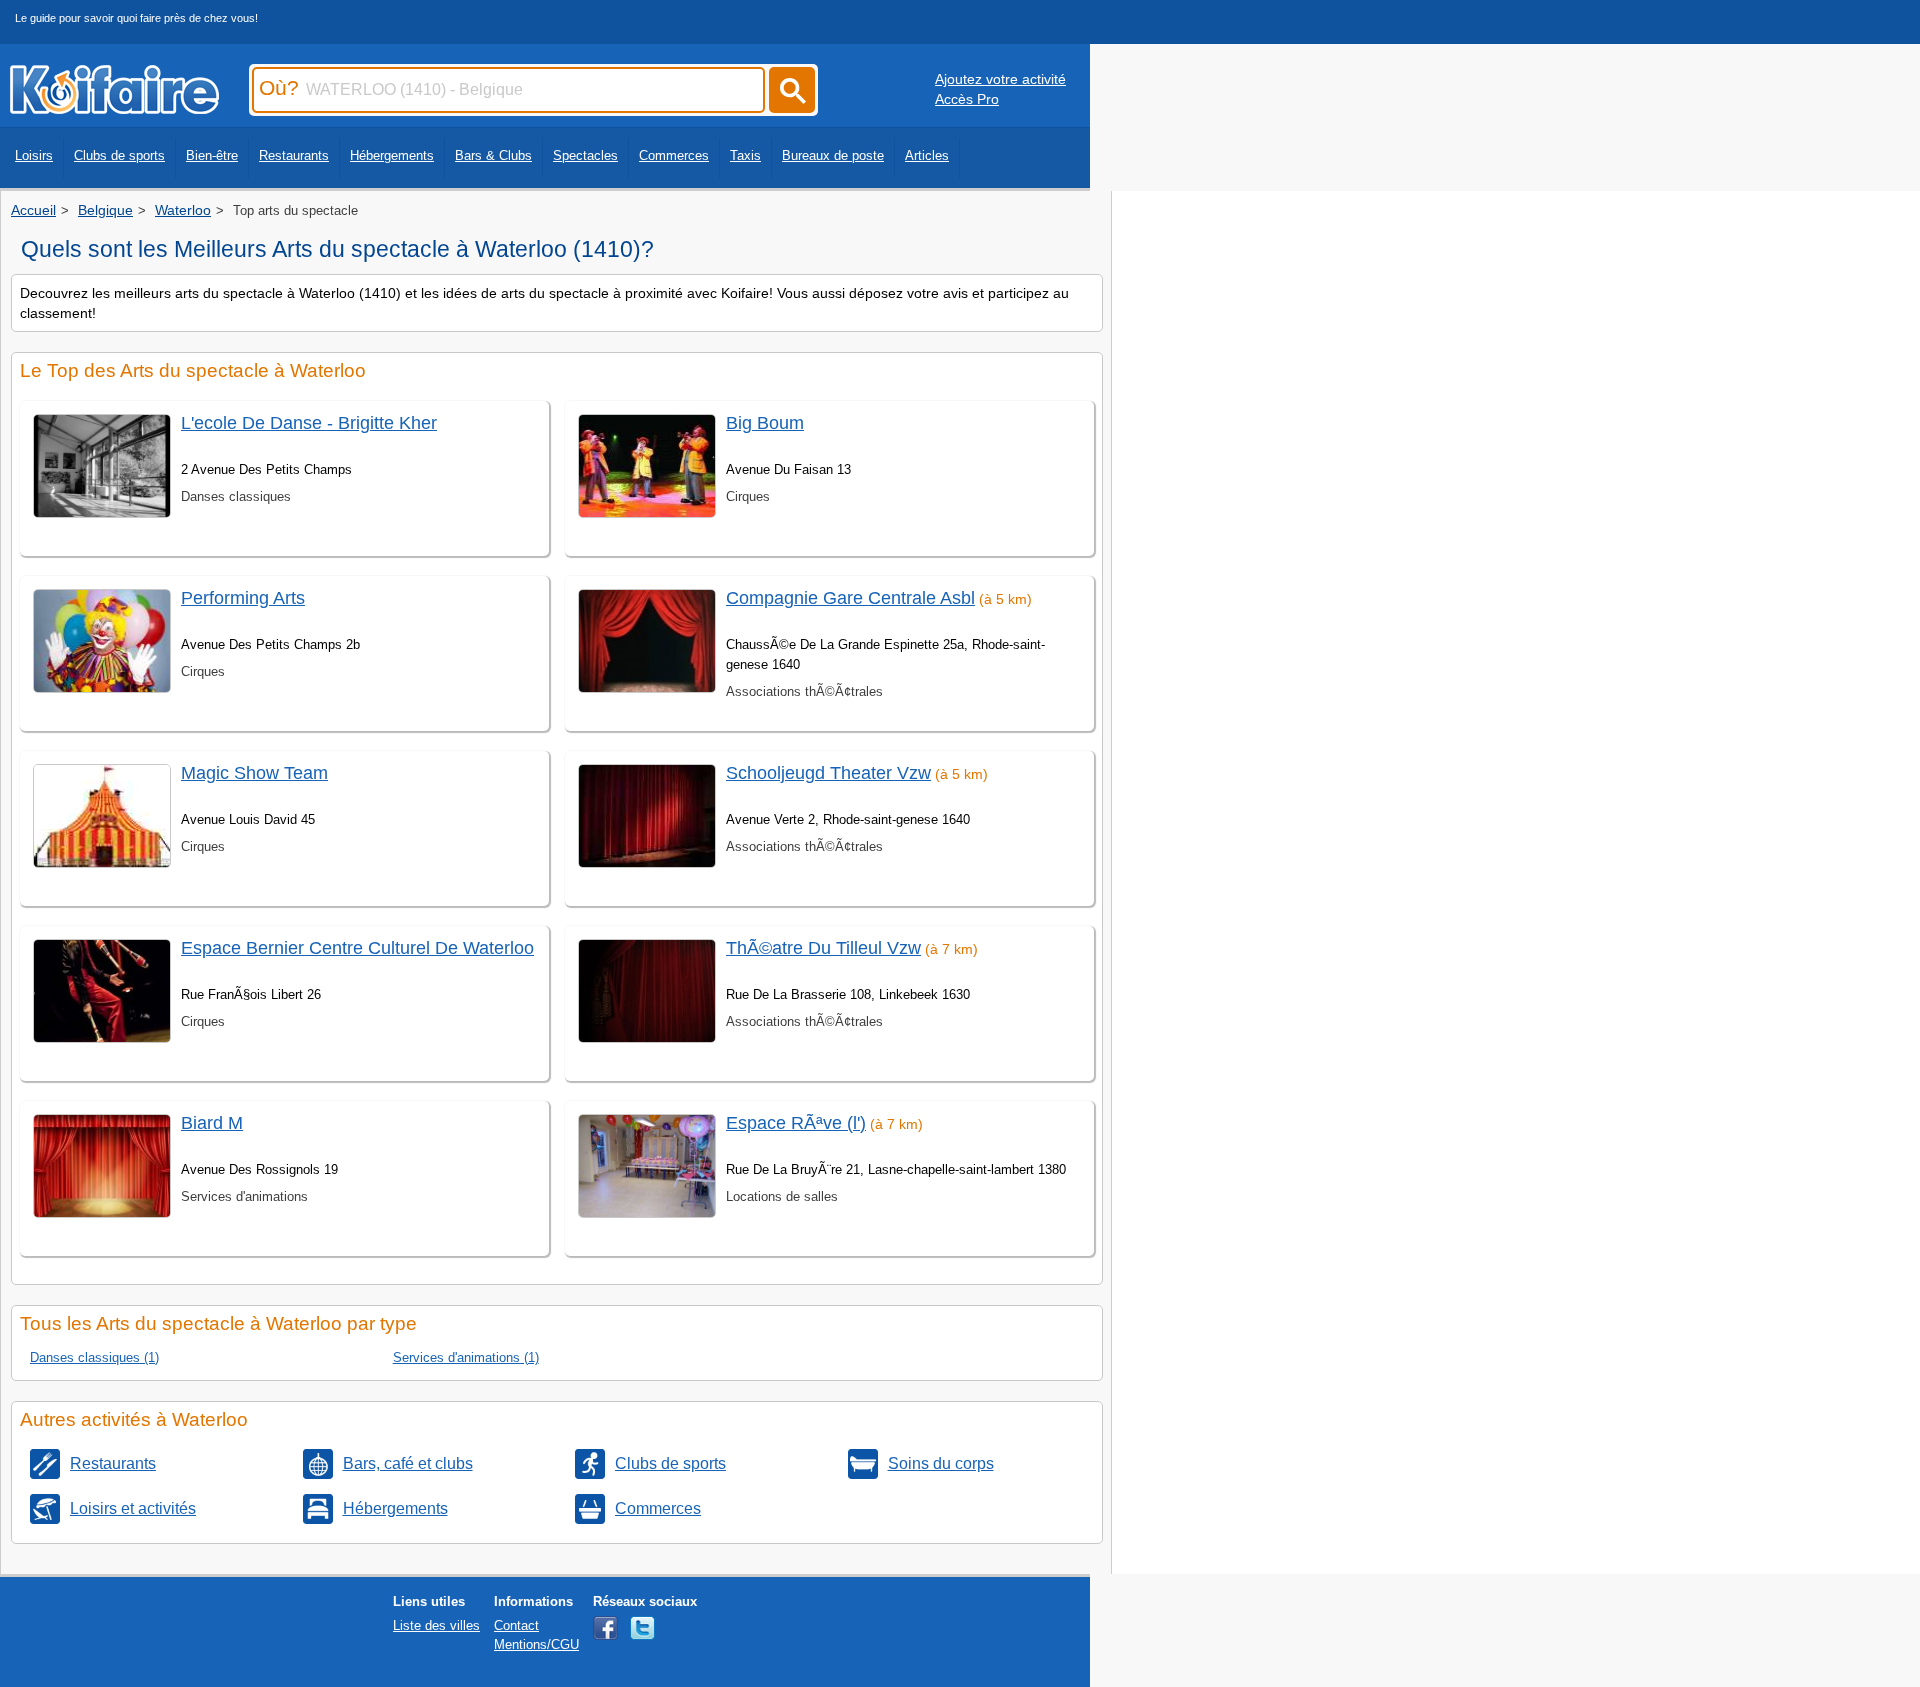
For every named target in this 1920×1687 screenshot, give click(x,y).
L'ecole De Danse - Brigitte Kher (309, 423)
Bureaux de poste (833, 155)
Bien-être (212, 155)
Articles (927, 155)
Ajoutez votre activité (1000, 79)
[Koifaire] (114, 108)
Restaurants (294, 155)
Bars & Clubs (493, 155)
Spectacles (585, 155)
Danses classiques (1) (94, 1357)
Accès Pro (967, 99)
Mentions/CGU (536, 1644)
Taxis (745, 155)
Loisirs (34, 155)
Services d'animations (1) (466, 1357)
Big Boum (765, 423)
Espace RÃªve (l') (796, 1123)
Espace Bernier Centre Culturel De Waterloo (357, 948)
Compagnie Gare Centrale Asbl (850, 598)
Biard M (212, 1123)
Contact (516, 1625)
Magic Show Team (254, 773)
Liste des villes (436, 1625)
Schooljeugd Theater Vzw (828, 773)
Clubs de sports (119, 155)
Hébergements (392, 155)
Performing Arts (243, 598)
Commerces (674, 155)
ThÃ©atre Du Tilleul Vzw (823, 948)
